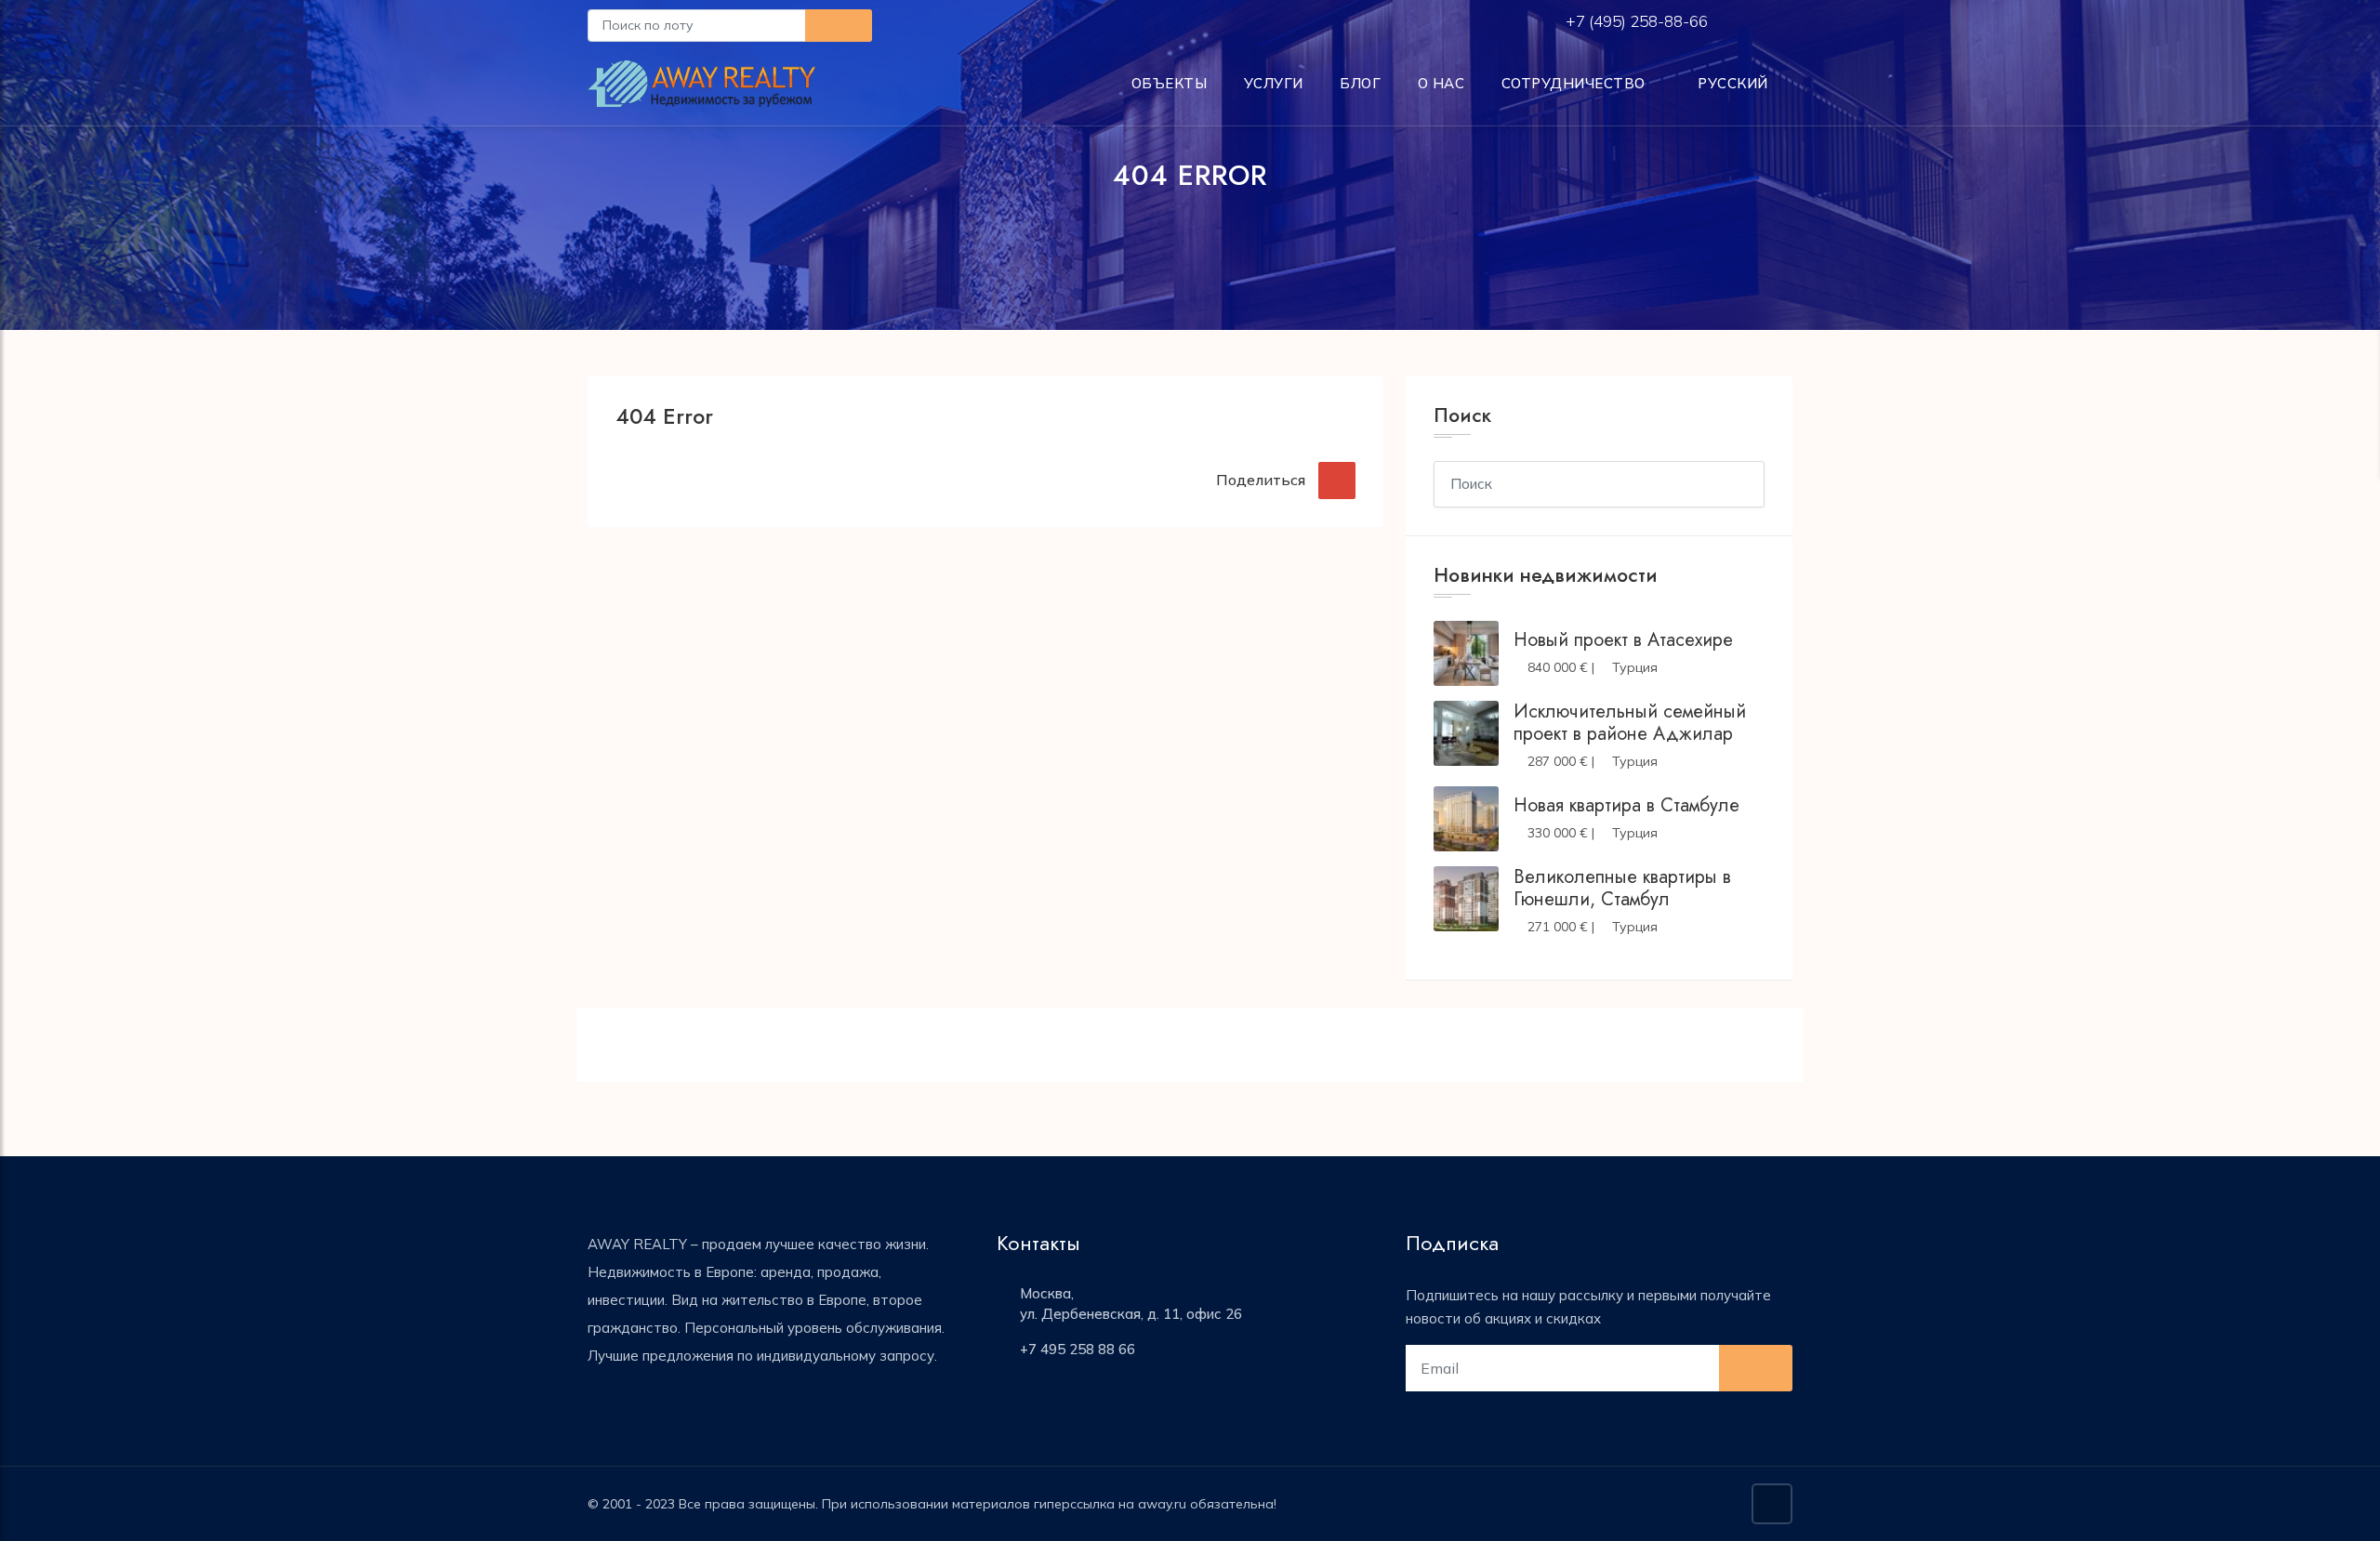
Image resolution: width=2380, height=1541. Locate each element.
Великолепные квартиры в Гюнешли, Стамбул (1622, 888)
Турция (1635, 667)
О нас (1441, 83)
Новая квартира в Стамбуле (1626, 805)
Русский (1731, 83)
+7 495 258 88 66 (1078, 1349)
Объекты (1170, 83)
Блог (1360, 83)
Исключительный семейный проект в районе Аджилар (1630, 723)
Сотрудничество (1573, 83)
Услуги (1274, 83)
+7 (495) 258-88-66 (1639, 21)
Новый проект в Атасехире (1623, 640)
